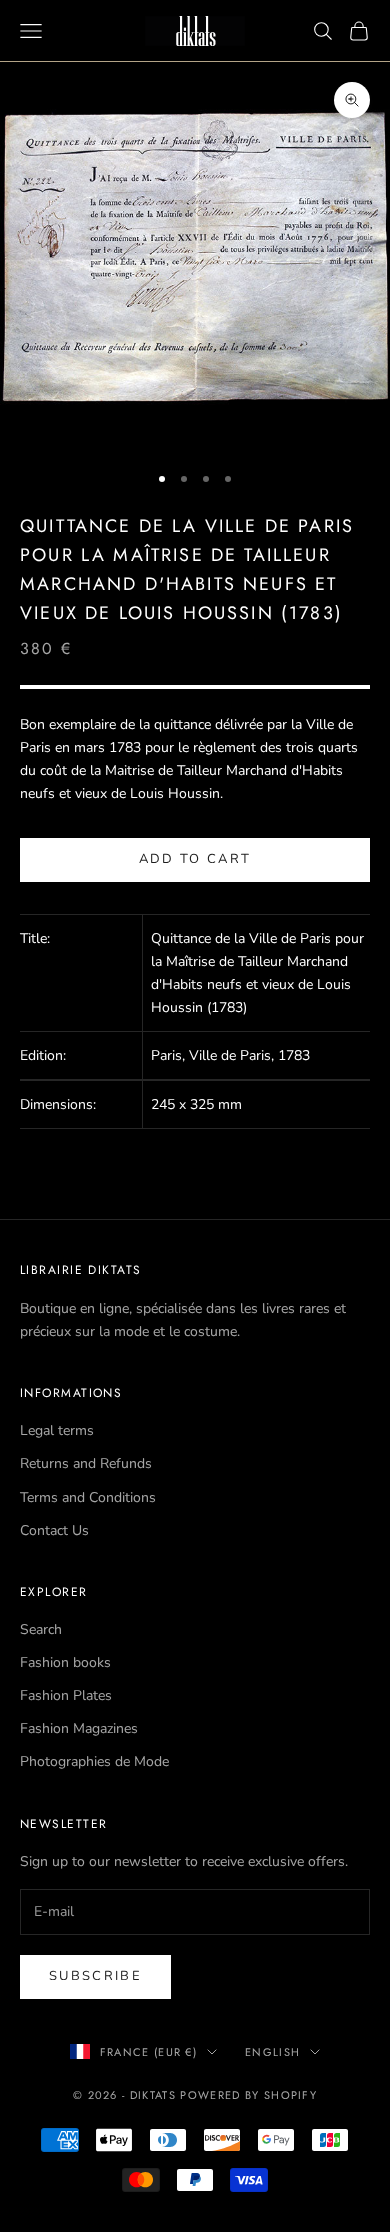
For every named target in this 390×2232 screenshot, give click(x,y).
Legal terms (57, 1430)
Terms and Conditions (88, 1497)
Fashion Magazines (79, 1728)
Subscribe (95, 1976)
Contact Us (54, 1530)
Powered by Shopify (248, 2095)
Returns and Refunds (86, 1463)
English (272, 2052)
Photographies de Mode (94, 1761)
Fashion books (65, 1662)
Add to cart (195, 859)
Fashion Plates (66, 1695)
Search (41, 1629)
